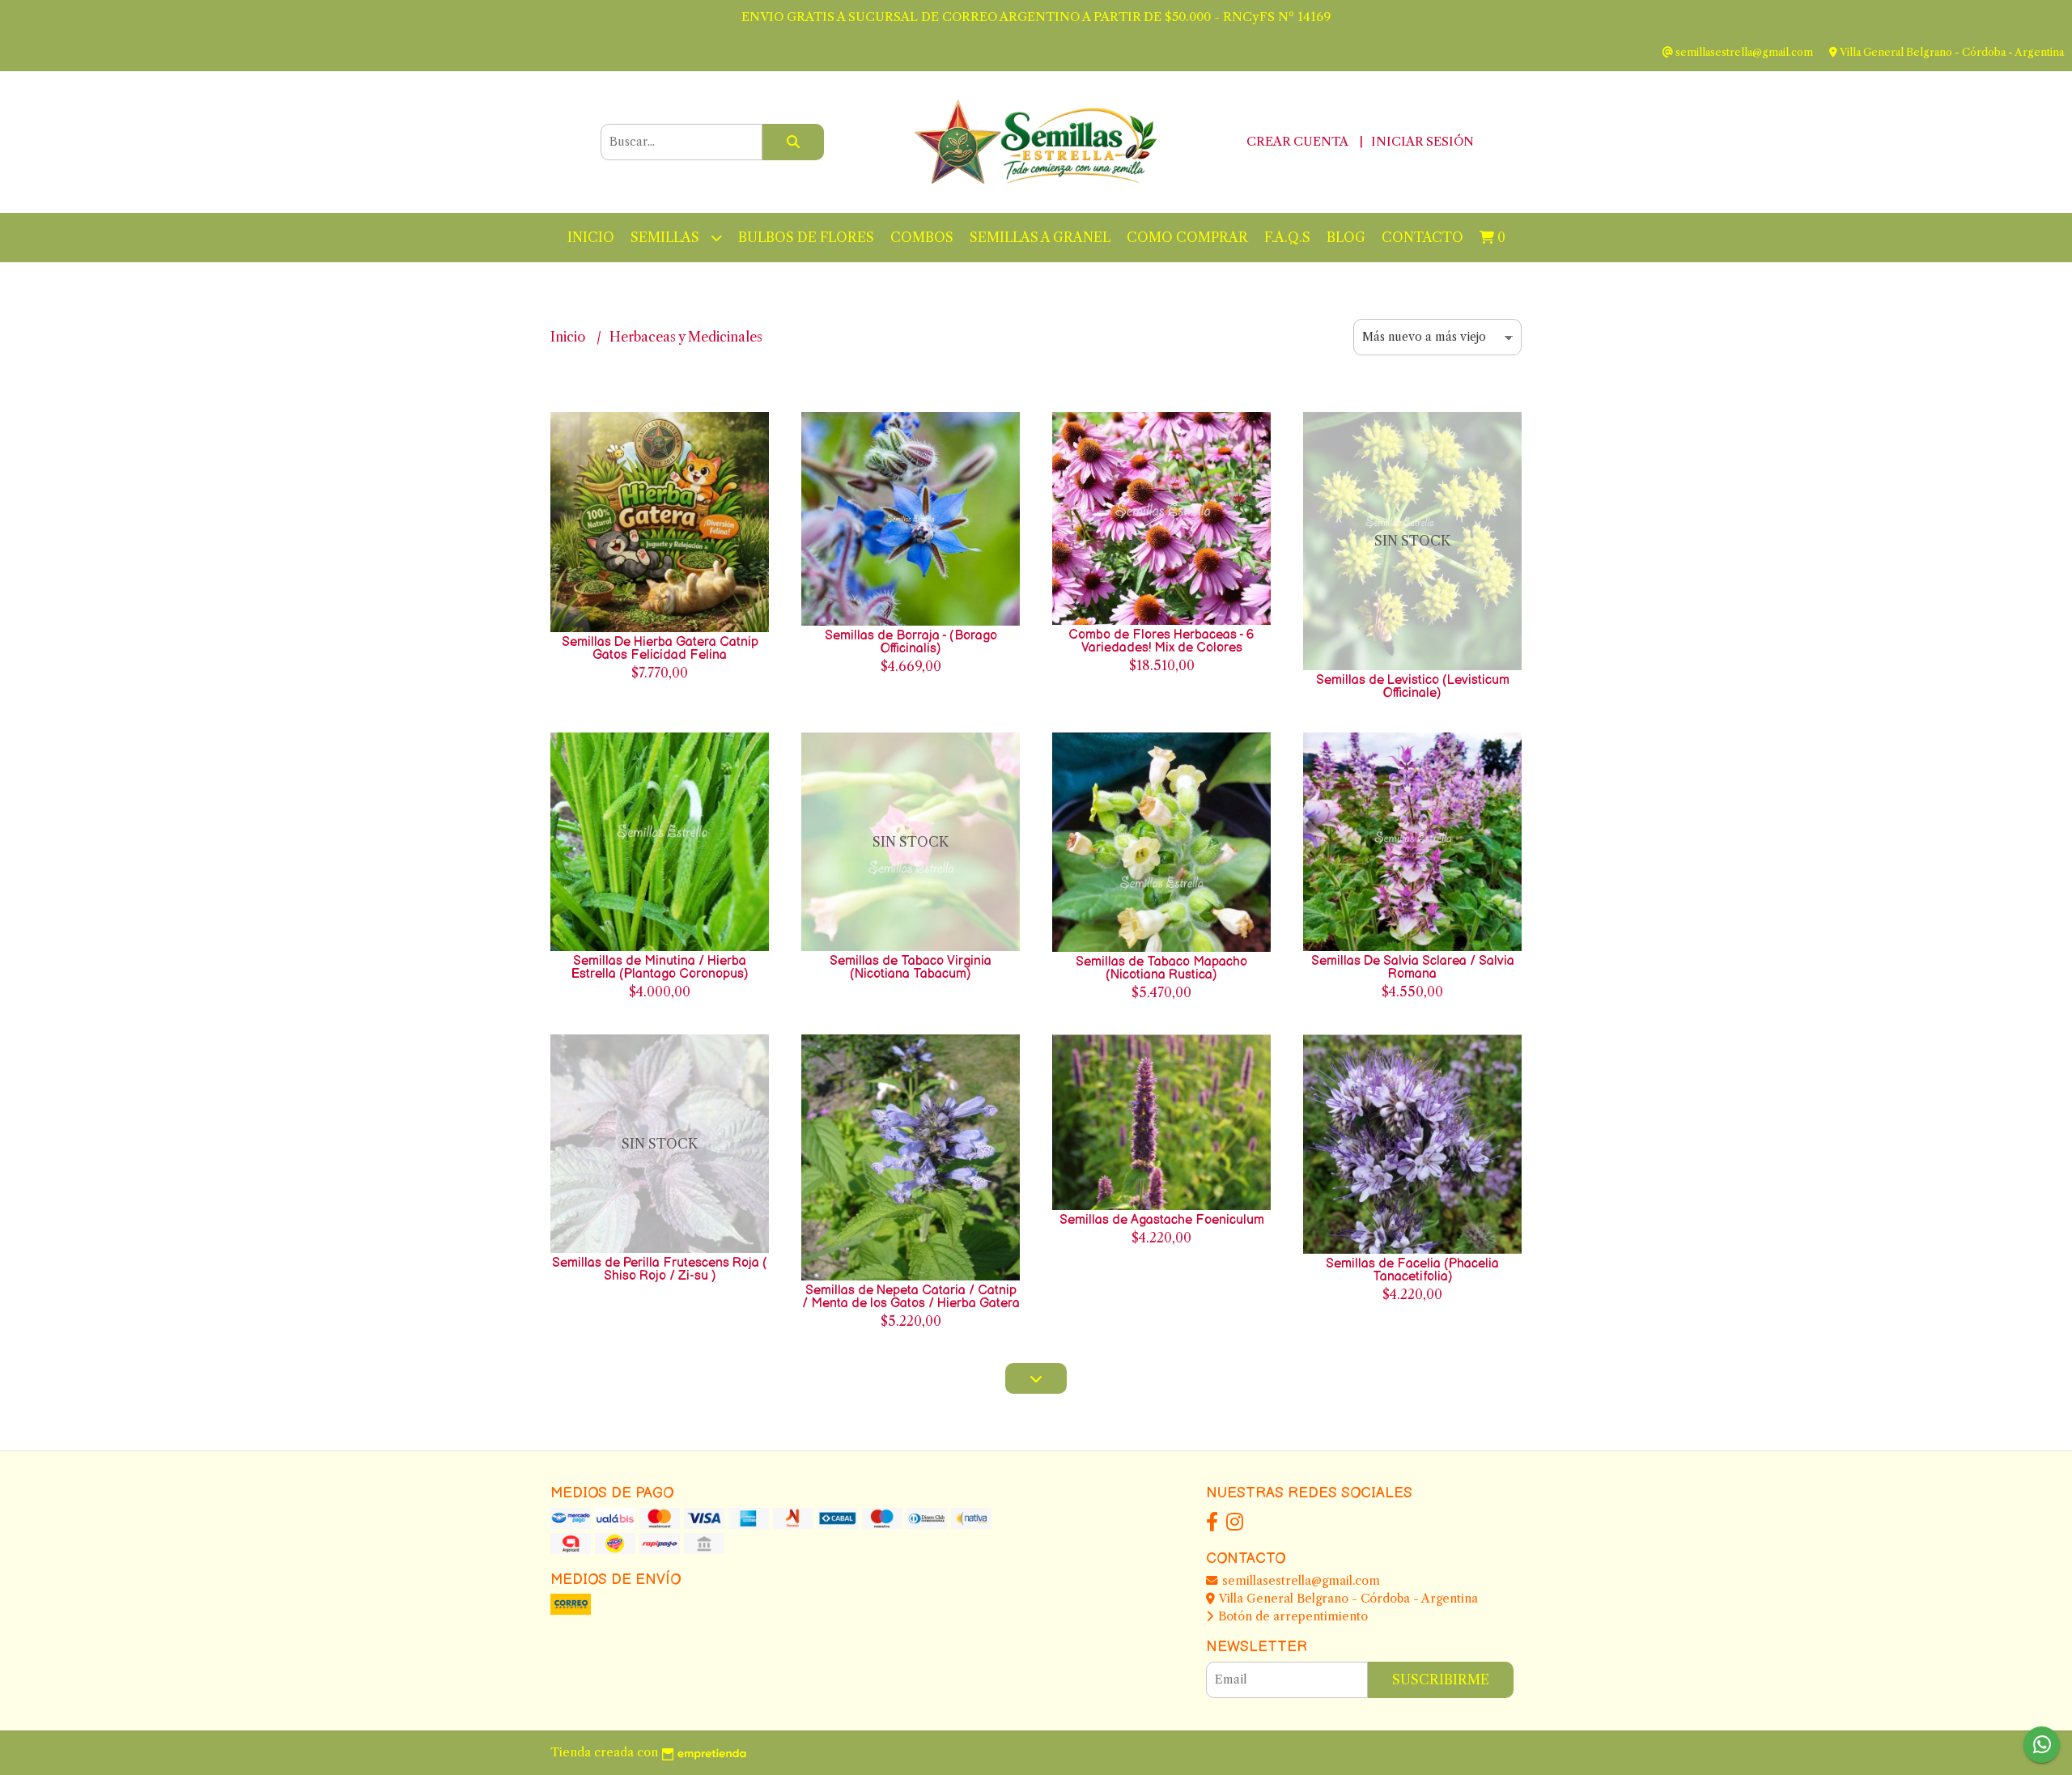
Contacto (1422, 237)
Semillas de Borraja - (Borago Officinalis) (911, 642)
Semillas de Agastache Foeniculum (1162, 1220)
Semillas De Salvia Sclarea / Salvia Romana (1413, 968)
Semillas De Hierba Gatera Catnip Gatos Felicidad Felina (660, 649)
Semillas (667, 237)
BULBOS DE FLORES (806, 237)
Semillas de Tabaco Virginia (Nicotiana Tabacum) (911, 968)
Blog (1346, 237)
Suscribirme (1441, 1679)
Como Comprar (1187, 237)
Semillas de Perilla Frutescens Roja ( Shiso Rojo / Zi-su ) (660, 1270)
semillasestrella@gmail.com (1299, 1581)
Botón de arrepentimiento (1291, 1616)
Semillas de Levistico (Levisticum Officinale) (1413, 687)
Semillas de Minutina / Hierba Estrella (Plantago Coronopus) (660, 968)
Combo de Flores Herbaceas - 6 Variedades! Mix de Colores (1161, 641)
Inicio (591, 237)
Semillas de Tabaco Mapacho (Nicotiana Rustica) (1161, 968)
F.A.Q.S (1287, 237)
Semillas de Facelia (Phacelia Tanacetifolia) (1412, 1270)
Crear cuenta (1297, 141)
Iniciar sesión (1422, 141)
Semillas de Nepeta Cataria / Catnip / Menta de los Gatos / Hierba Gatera (911, 1297)
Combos (922, 237)
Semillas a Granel (1040, 237)
